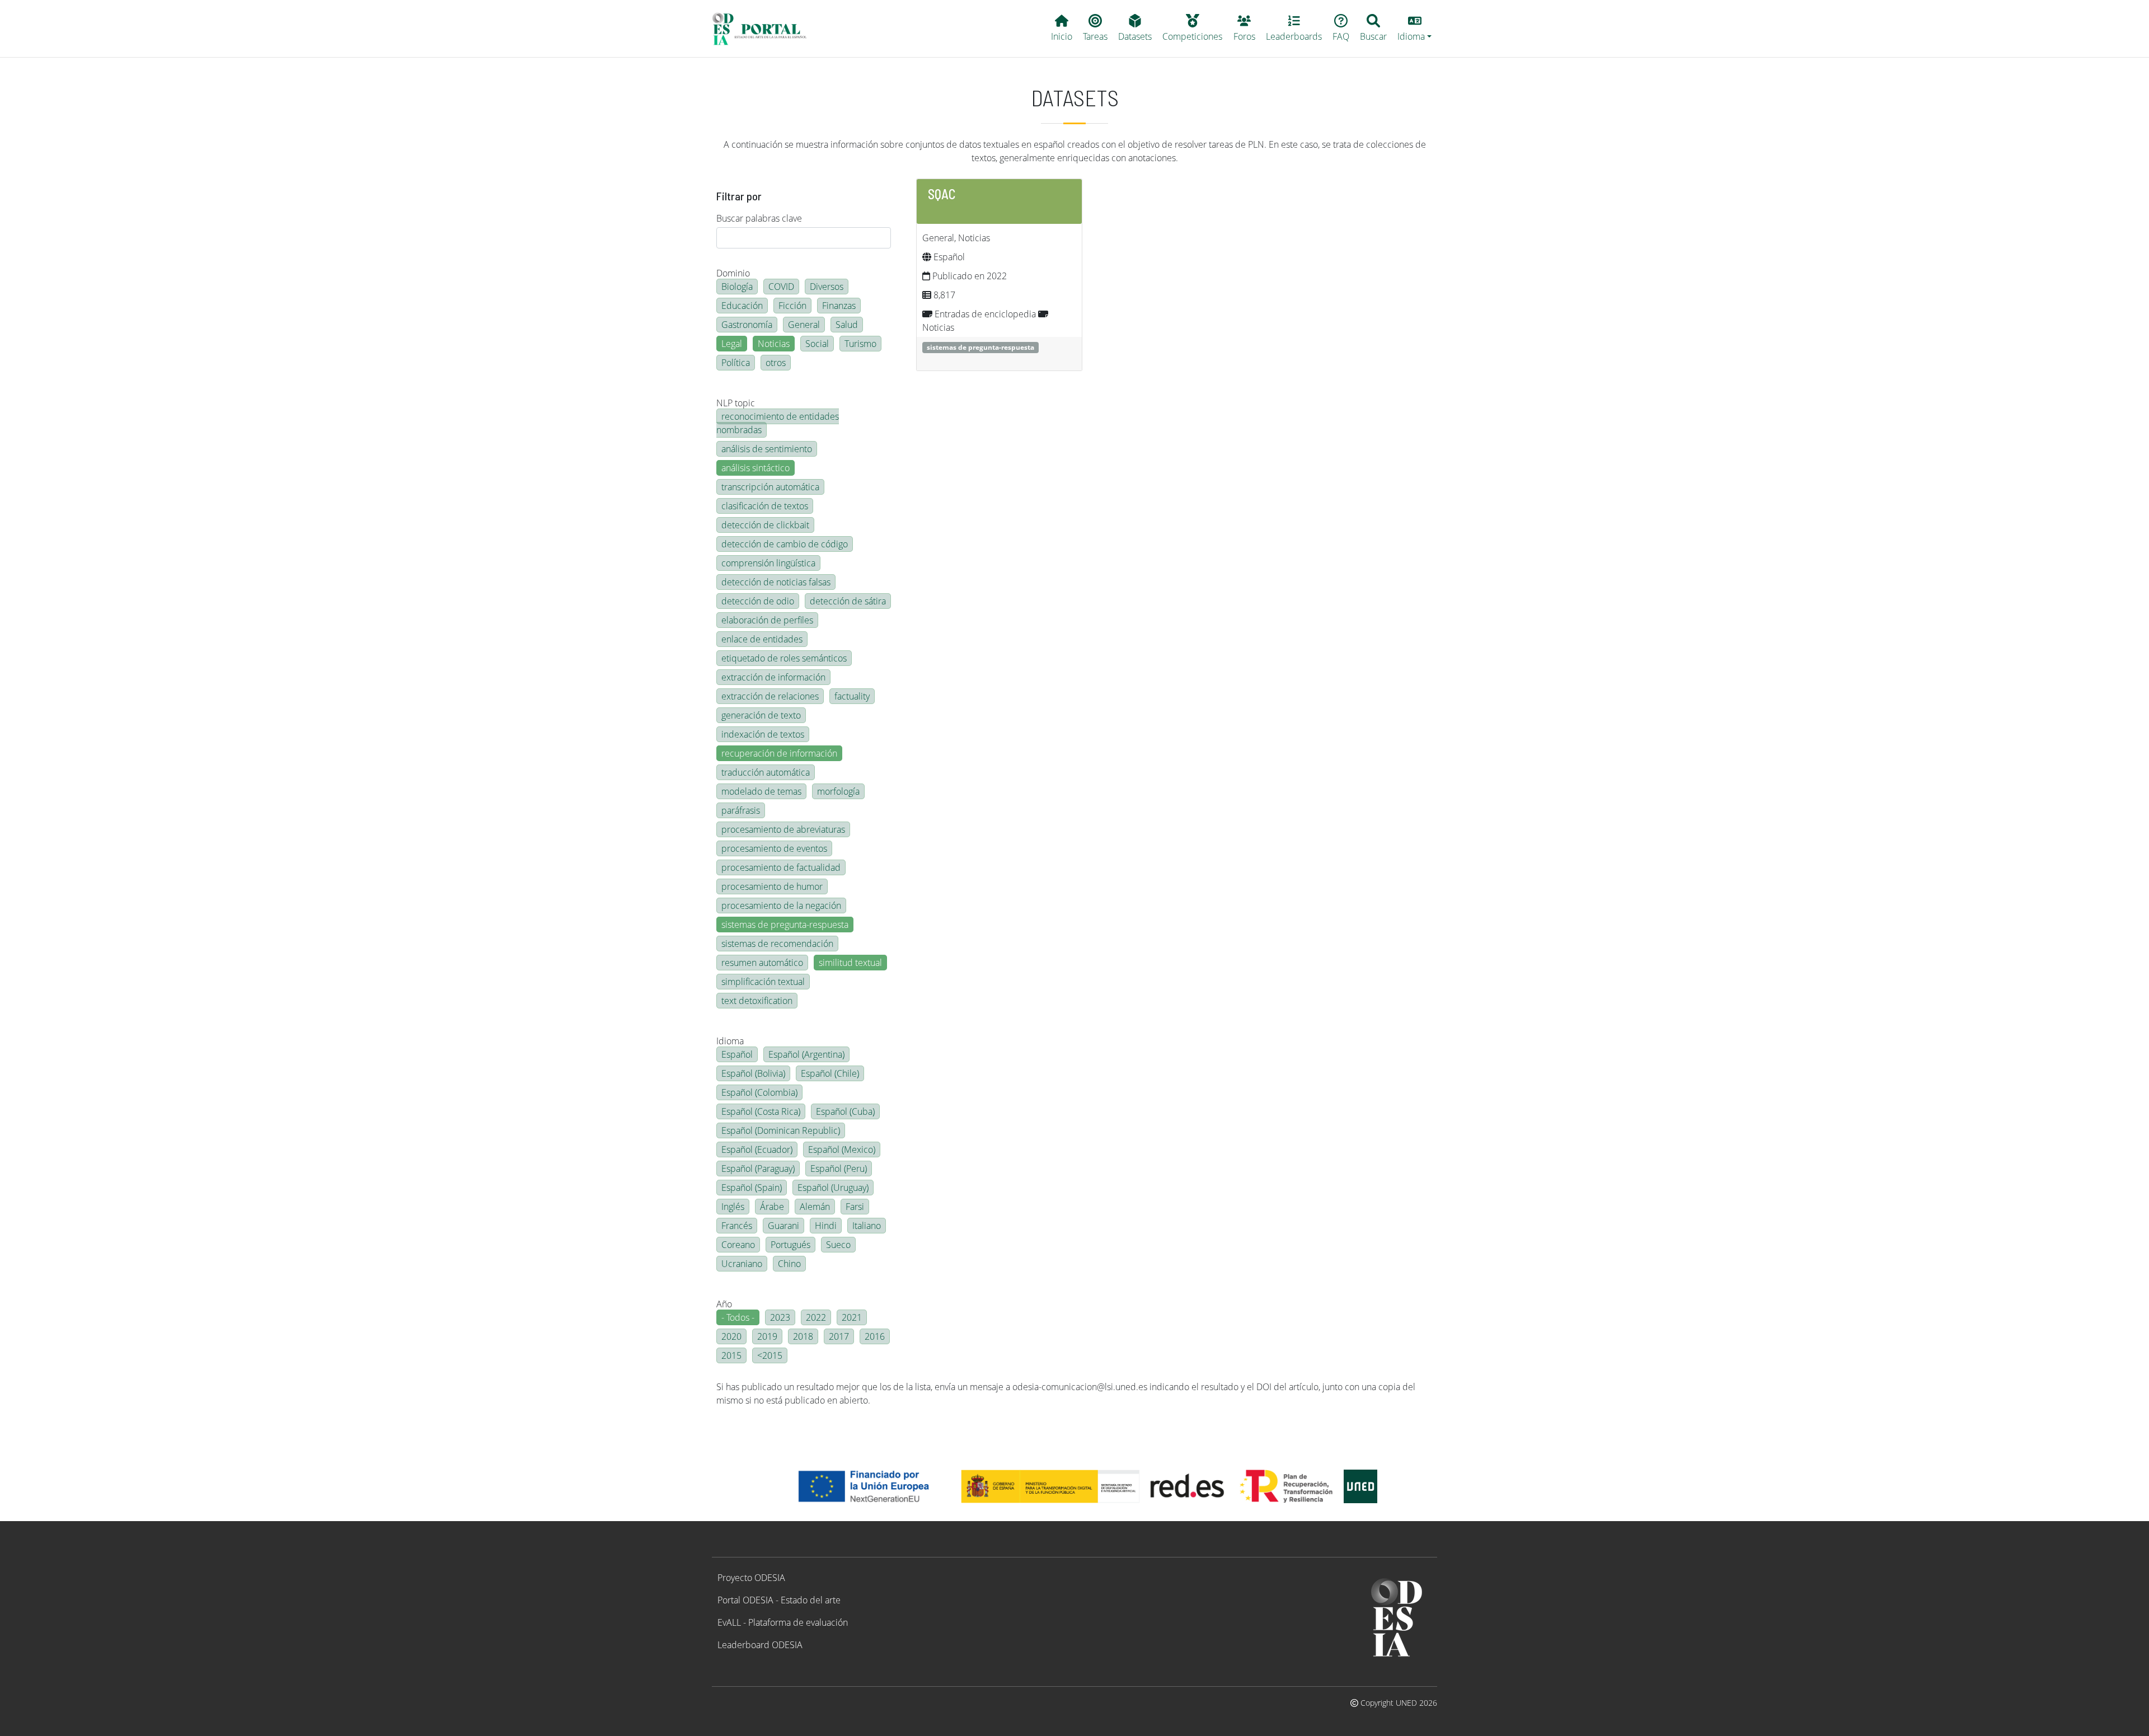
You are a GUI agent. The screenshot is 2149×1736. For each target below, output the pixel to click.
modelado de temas (761, 791)
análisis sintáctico (756, 468)
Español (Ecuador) (757, 1149)
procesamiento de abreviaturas (783, 829)
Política (736, 363)
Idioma (730, 1041)
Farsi (855, 1207)
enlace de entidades (762, 639)
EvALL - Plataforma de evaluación (783, 1622)
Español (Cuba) (845, 1111)
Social (817, 344)
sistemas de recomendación (777, 944)
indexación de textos (763, 734)
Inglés (733, 1207)
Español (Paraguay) (758, 1169)
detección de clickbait (765, 525)
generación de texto (761, 715)
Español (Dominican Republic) (781, 1130)
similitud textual (850, 963)
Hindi (826, 1226)
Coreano (738, 1245)
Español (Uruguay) (833, 1188)
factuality (852, 696)
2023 (780, 1317)
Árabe (772, 1207)
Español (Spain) (752, 1188)
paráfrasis (741, 810)
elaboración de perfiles (767, 620)
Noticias (774, 344)
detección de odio (758, 601)
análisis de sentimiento (767, 449)
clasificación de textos (765, 506)
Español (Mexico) (842, 1149)
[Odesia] (764, 29)
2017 (839, 1336)
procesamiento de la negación (781, 905)
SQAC (942, 194)
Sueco (838, 1245)
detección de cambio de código (785, 544)
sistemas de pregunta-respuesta (785, 925)
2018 (803, 1336)
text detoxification (757, 1001)
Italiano (867, 1226)
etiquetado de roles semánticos (784, 658)
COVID (781, 287)
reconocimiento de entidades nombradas (778, 423)
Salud (847, 325)
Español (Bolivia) (753, 1073)
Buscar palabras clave (759, 218)
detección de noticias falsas (776, 582)
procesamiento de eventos (774, 848)
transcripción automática (770, 487)
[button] (1415, 29)
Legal (732, 344)
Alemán (815, 1207)
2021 (852, 1317)
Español (737, 1054)
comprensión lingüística (768, 563)
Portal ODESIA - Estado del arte (779, 1600)
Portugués (790, 1245)
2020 (731, 1336)
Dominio (733, 273)
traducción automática (766, 772)
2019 (767, 1336)
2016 (875, 1336)
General (804, 325)
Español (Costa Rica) (761, 1111)
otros (776, 363)
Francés (737, 1226)
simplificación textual (763, 982)
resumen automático (762, 963)
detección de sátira (848, 601)
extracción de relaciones (770, 696)
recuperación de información (779, 753)
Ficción (792, 306)
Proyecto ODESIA (751, 1578)
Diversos (827, 287)
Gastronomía (747, 325)
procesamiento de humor (772, 886)
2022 (816, 1317)
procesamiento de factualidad (781, 867)
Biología (737, 287)
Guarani (783, 1226)
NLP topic (736, 403)
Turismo (860, 344)
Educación (742, 306)
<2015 (770, 1355)
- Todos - (738, 1317)
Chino (789, 1264)
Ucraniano (742, 1264)
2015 (731, 1355)
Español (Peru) (839, 1169)
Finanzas (839, 306)
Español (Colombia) (759, 1092)
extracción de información (773, 677)
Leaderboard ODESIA (760, 1645)
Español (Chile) (830, 1073)
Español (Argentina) (806, 1054)
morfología (838, 791)
